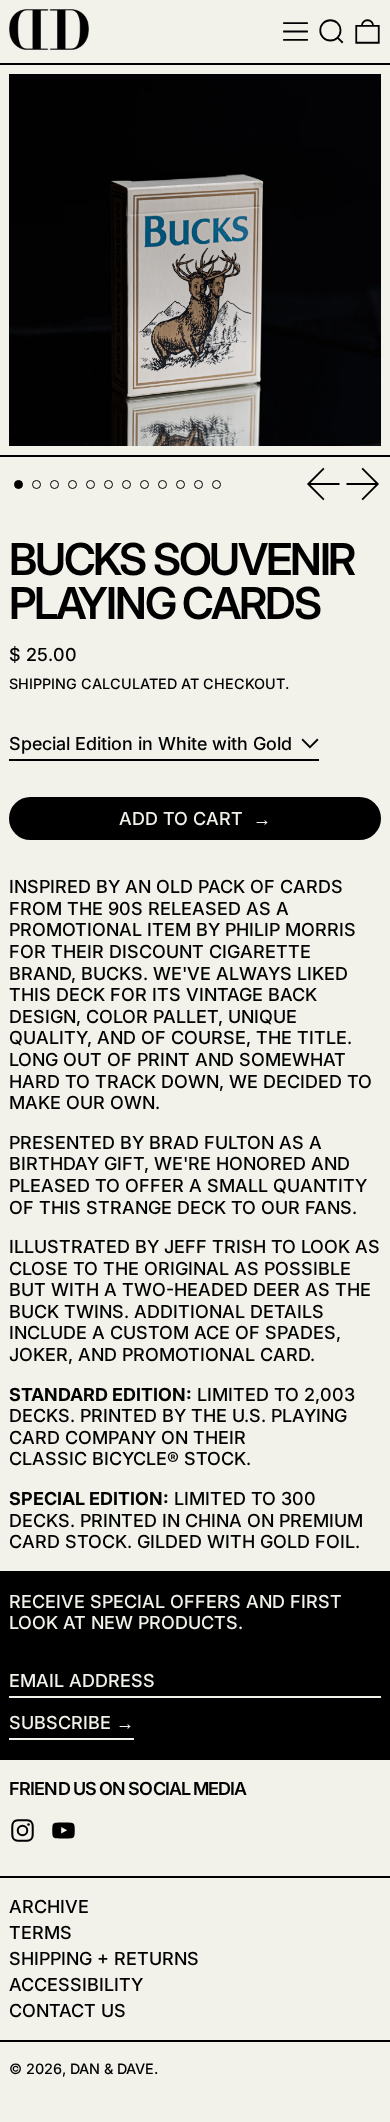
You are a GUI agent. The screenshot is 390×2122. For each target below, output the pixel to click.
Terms (40, 1932)
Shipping (43, 683)
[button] (331, 31)
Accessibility (76, 1984)
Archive (49, 1906)
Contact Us (67, 2010)
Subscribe (60, 1722)
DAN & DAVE (112, 2068)
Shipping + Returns (104, 1958)
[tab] (18, 484)
